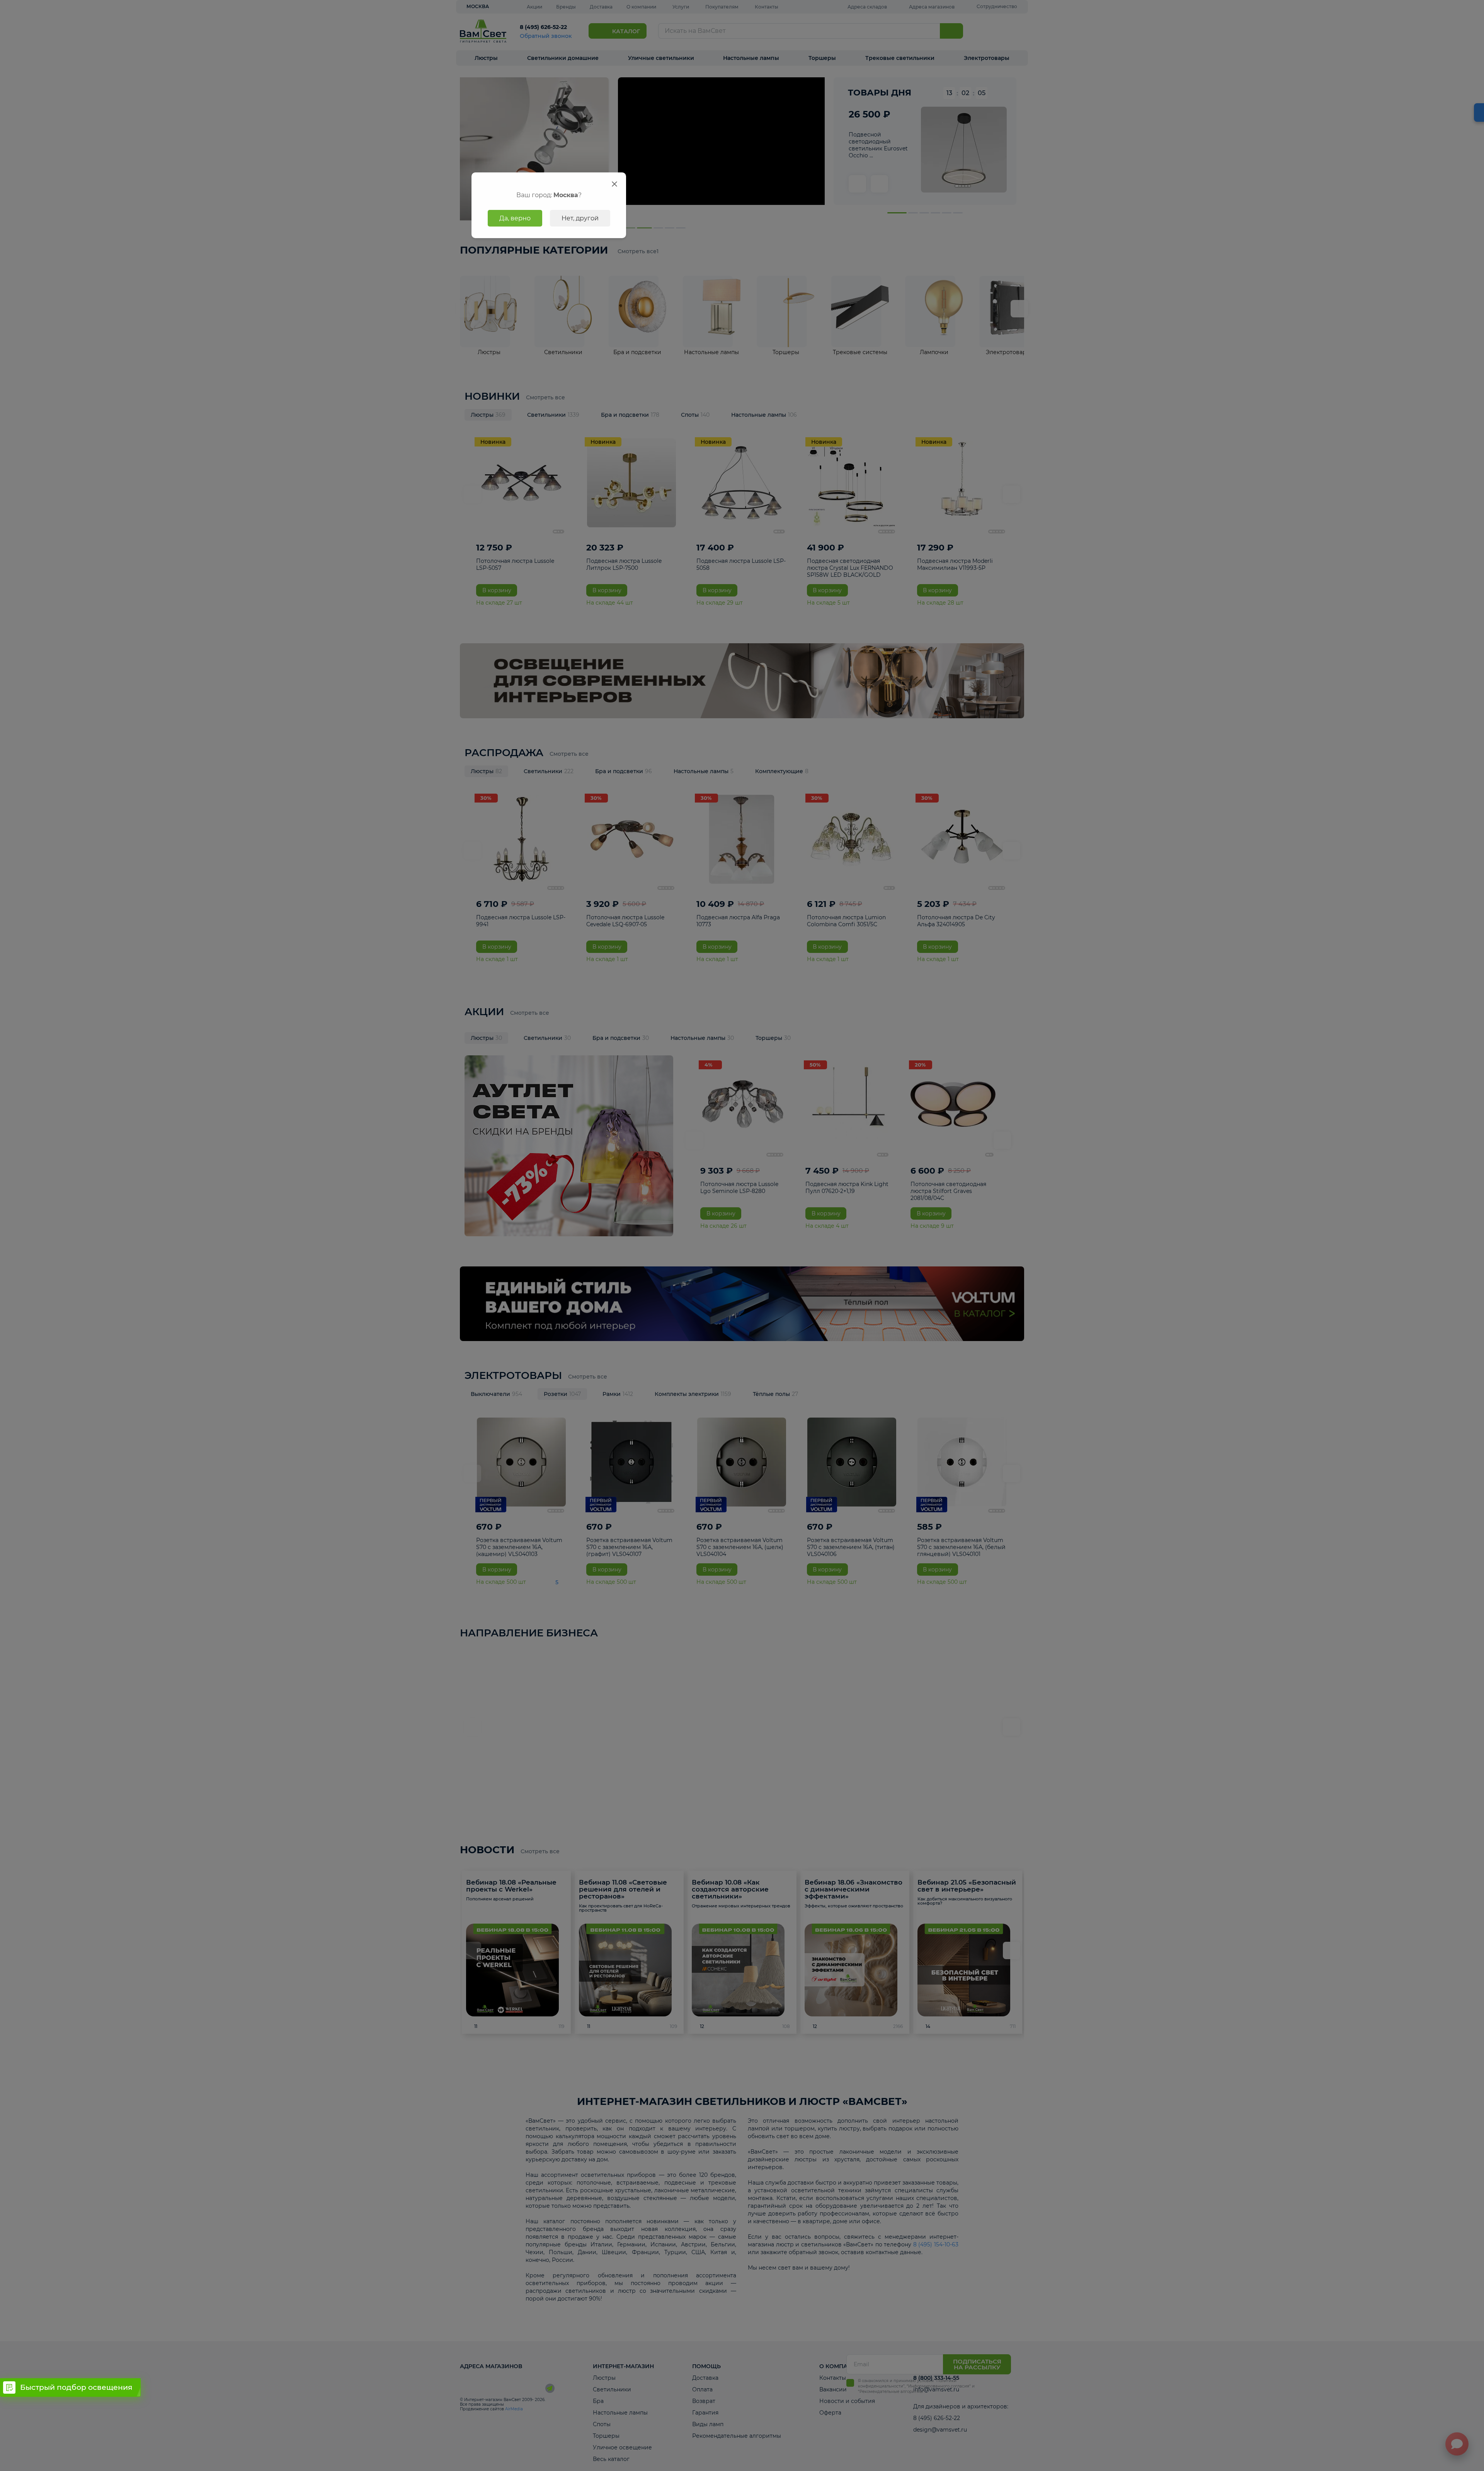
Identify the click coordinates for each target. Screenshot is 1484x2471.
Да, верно (515, 218)
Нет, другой (580, 218)
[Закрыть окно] (614, 184)
